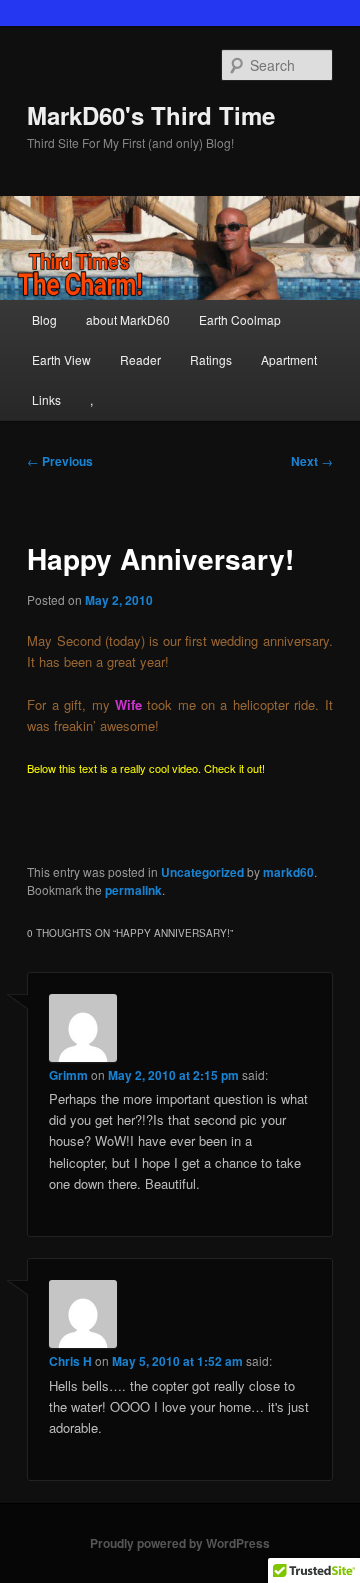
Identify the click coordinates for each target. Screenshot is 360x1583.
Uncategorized (202, 872)
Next (312, 461)
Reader (140, 359)
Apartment (289, 359)
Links (46, 399)
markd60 (288, 872)
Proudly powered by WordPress (180, 1543)
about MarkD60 (128, 319)
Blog (44, 319)
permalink (133, 890)
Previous (60, 461)
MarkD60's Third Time (151, 115)
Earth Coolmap (240, 319)
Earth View (61, 359)
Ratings (211, 359)
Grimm (68, 1075)
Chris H (70, 1361)
